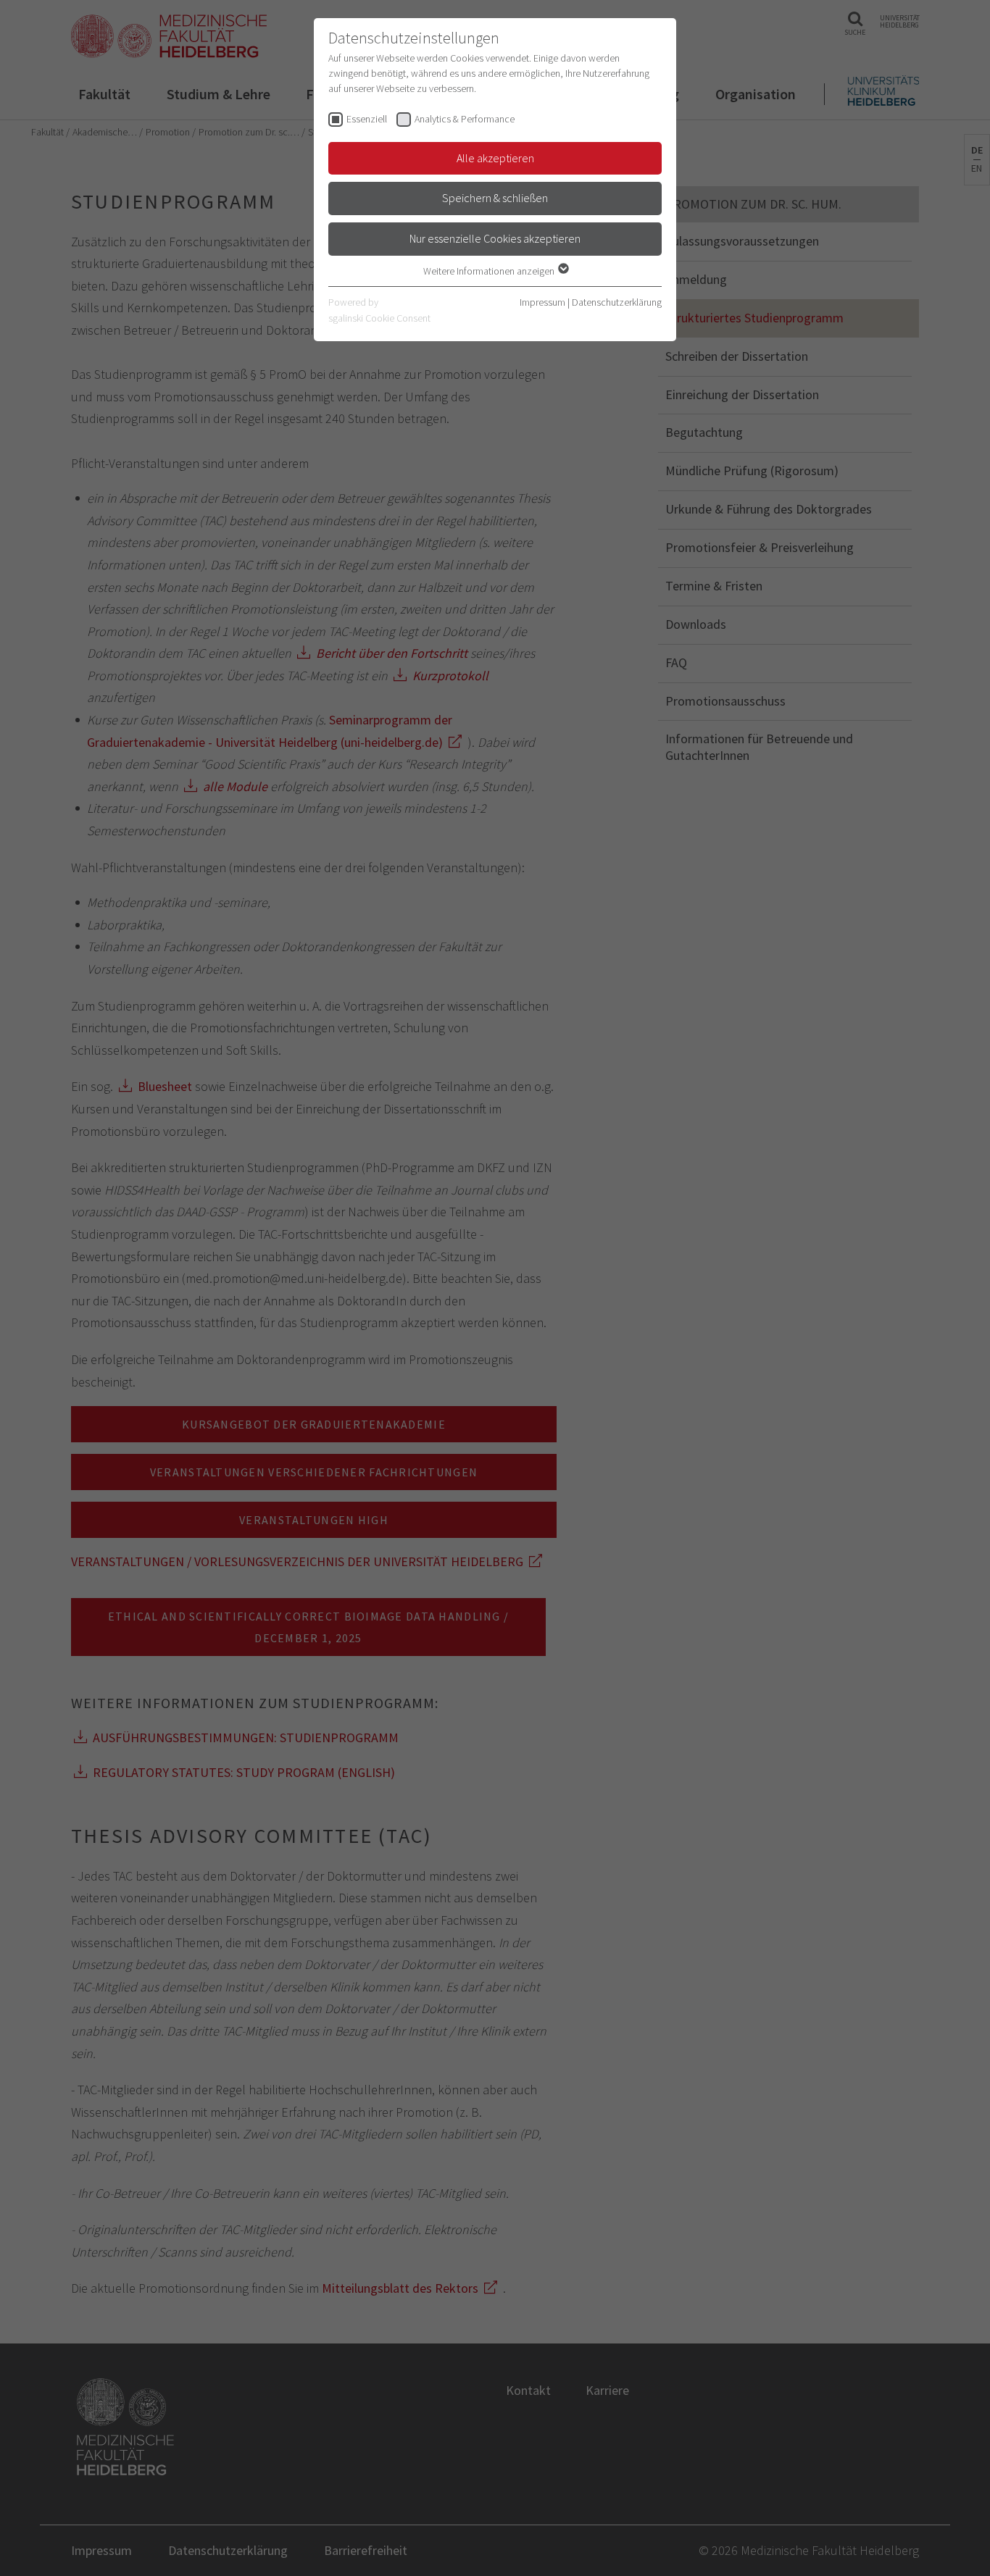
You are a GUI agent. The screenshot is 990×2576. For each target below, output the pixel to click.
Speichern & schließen (495, 198)
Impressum (542, 302)
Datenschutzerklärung (617, 302)
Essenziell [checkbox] (367, 119)
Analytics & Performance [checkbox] (465, 119)
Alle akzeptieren (495, 158)
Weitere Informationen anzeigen (490, 271)
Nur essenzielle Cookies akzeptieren (495, 238)
